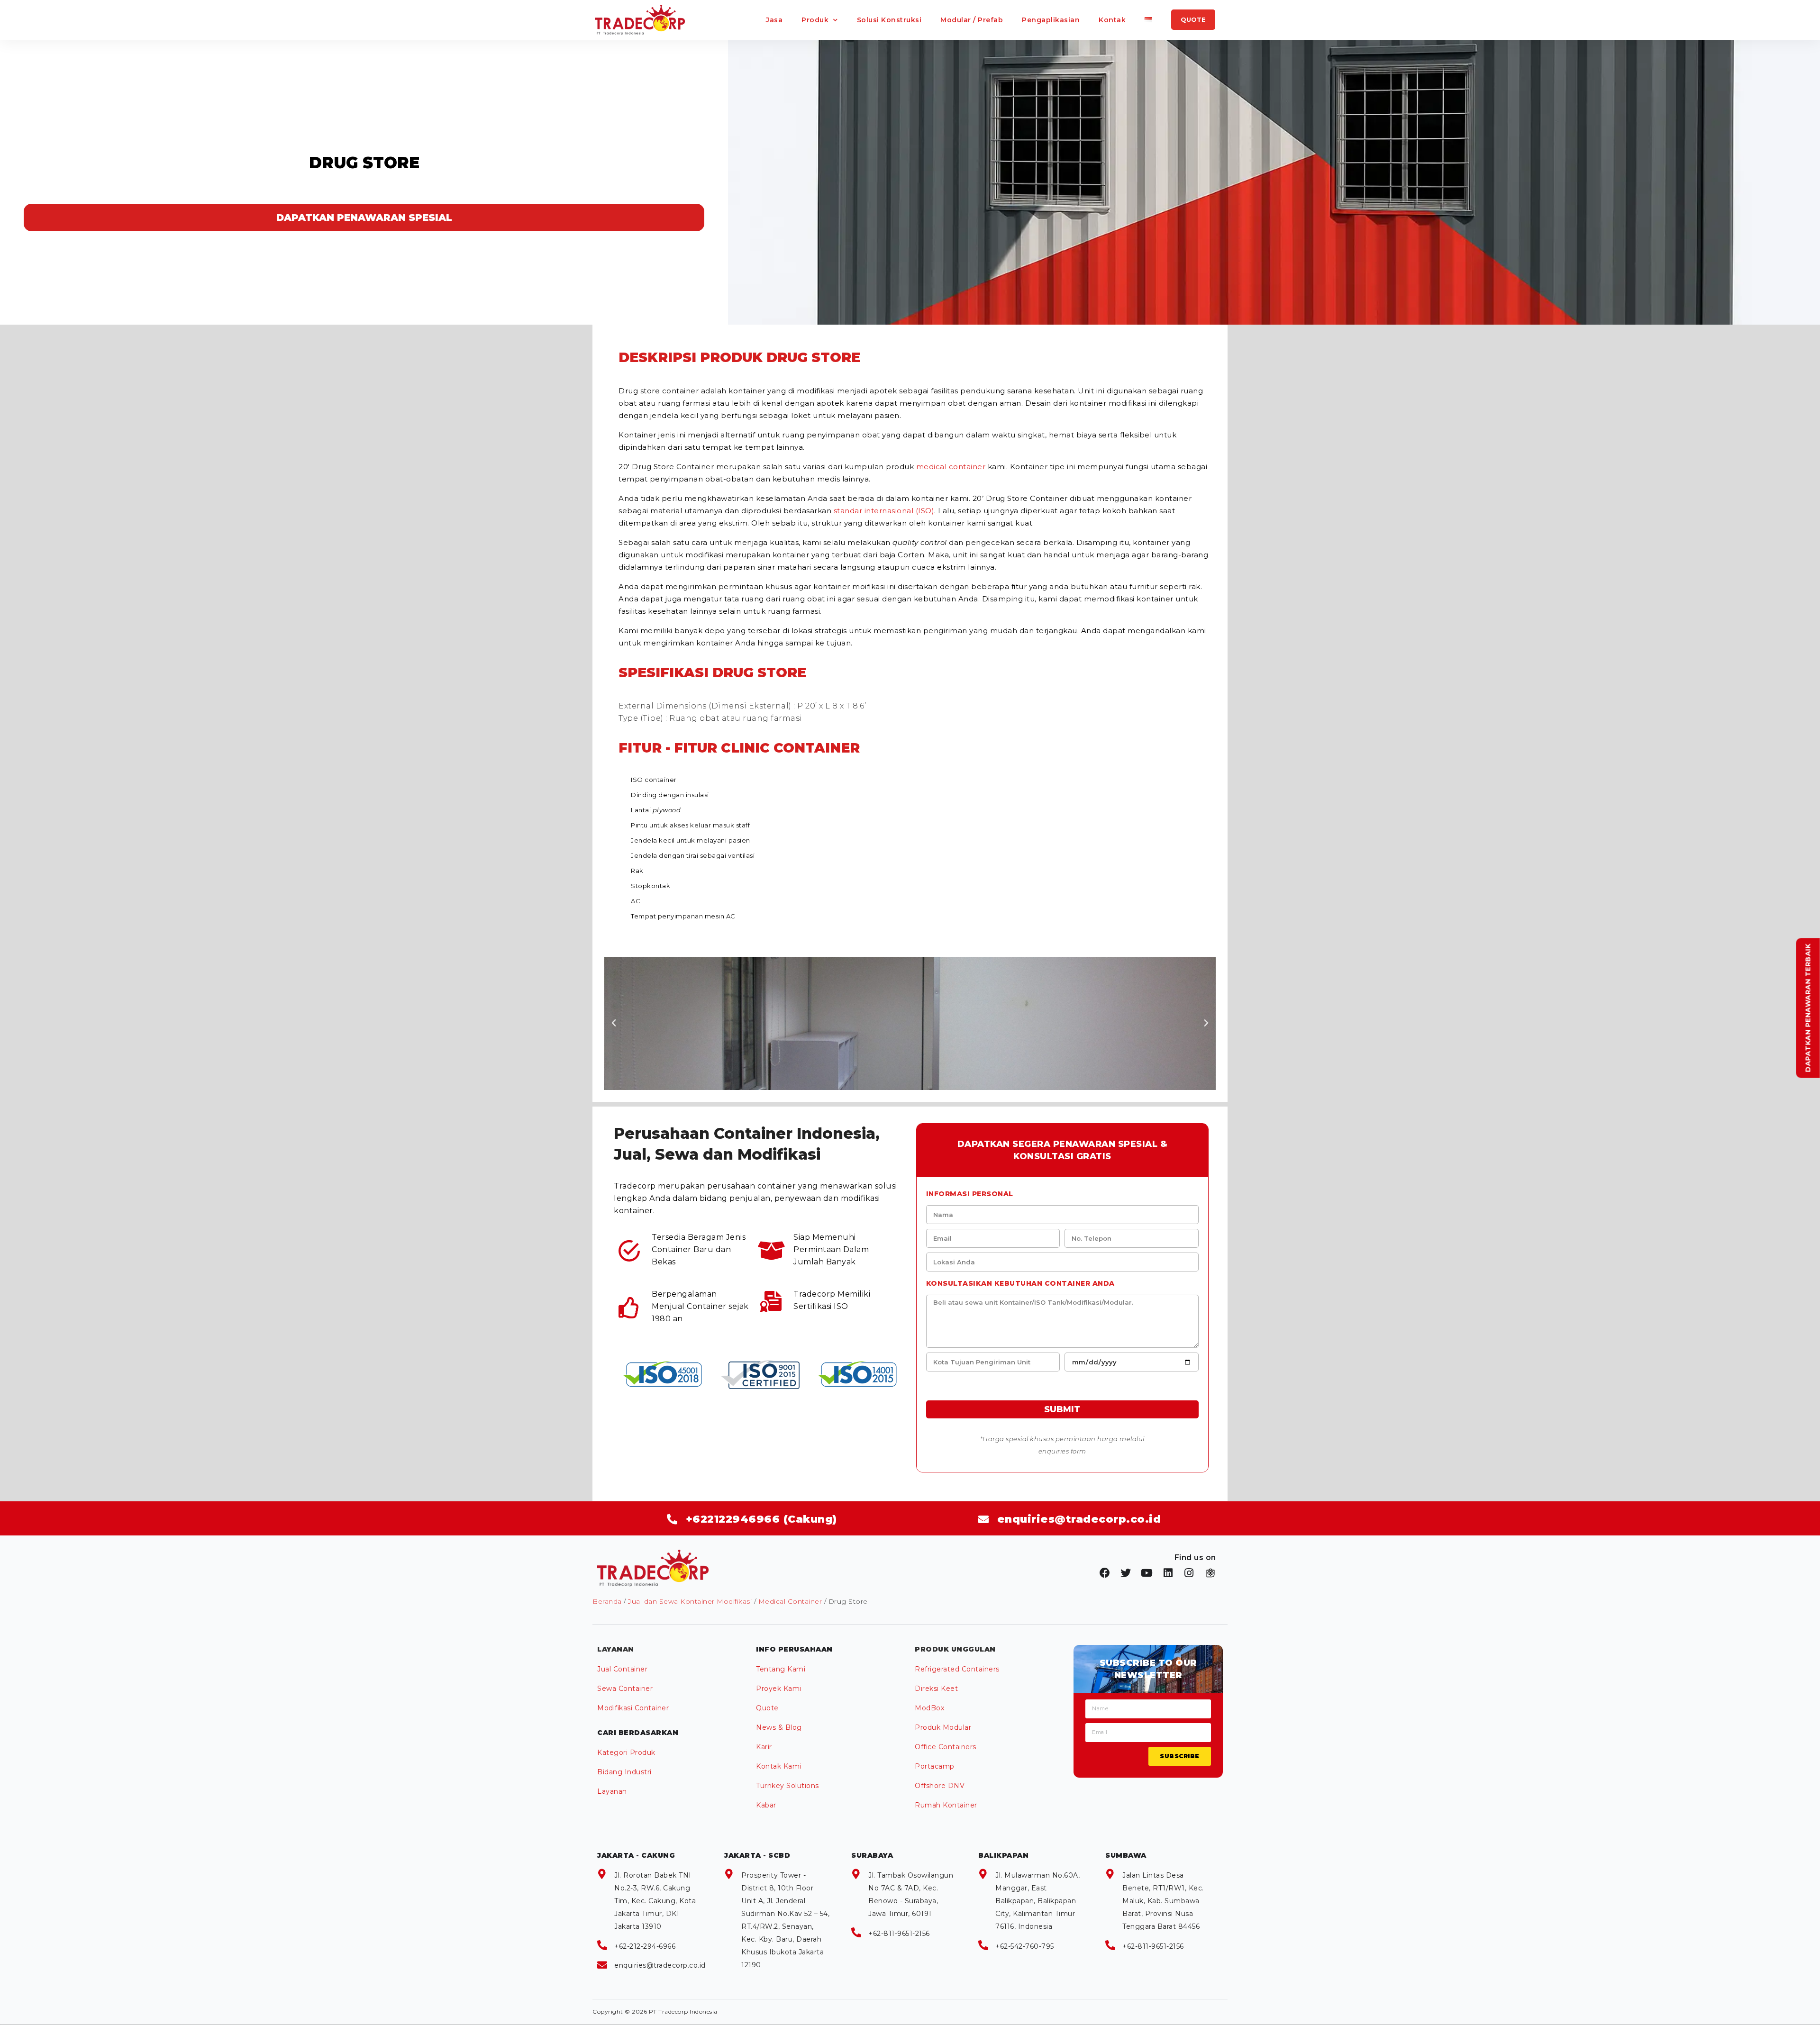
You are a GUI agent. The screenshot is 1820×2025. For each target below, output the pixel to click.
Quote (767, 1708)
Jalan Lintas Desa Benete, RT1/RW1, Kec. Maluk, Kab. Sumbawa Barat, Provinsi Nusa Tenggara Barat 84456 (1163, 1901)
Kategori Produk (626, 1753)
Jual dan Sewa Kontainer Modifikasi (690, 1601)
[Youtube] (1147, 1573)
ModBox (929, 1708)
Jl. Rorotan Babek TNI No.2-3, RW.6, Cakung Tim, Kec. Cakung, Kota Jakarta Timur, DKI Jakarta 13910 (655, 1901)
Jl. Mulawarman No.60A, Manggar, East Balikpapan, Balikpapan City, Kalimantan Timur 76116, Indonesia (1037, 1901)
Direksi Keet (936, 1689)
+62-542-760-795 (1025, 1946)
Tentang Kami (781, 1669)
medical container (951, 467)
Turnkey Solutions (787, 1786)
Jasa (774, 20)
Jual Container (622, 1669)
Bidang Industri (624, 1772)
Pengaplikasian (1051, 20)
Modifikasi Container (633, 1708)
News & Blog (779, 1727)
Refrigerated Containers (957, 1669)
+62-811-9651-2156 (899, 1934)
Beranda (607, 1601)
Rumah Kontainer (946, 1805)
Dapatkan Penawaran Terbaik (1808, 1008)
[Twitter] (1126, 1573)
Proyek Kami (779, 1689)
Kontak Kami (779, 1766)
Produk (815, 20)
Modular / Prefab (972, 20)
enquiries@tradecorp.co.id (660, 1965)
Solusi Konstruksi (889, 20)
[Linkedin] (1168, 1573)
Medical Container (790, 1601)
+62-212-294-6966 (645, 1946)
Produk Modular (943, 1727)
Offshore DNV (940, 1786)
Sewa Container (625, 1689)
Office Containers (946, 1747)
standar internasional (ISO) (884, 511)
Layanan (612, 1791)
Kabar (766, 1805)
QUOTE (1193, 19)
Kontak (1112, 20)
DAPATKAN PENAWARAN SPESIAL (364, 218)
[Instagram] (1189, 1573)
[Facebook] (1105, 1573)
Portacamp (935, 1766)
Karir (764, 1747)
